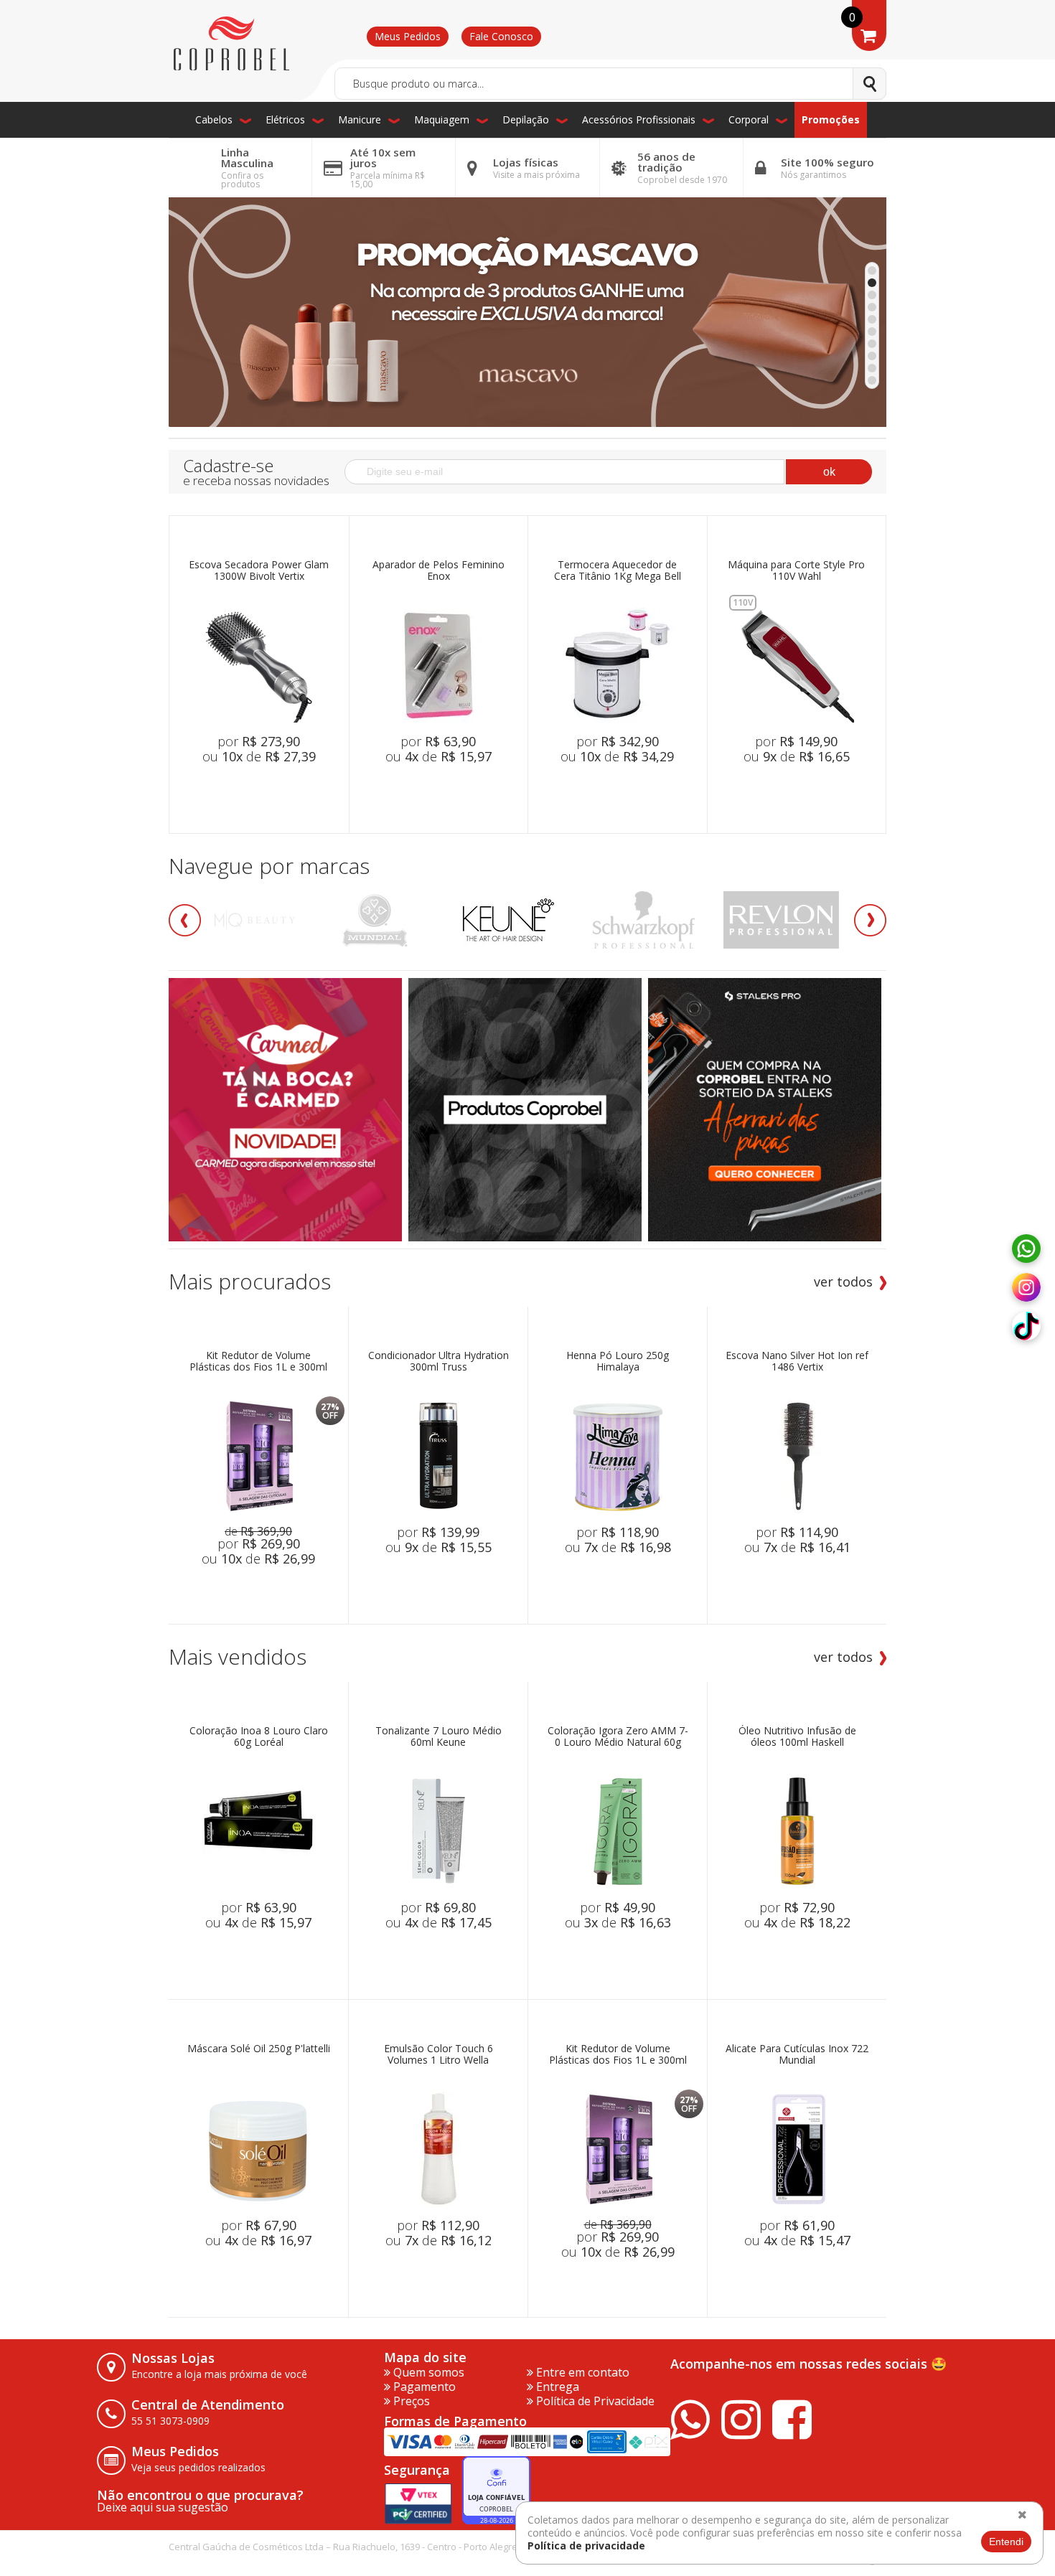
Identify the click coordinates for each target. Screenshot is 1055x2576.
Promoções (831, 119)
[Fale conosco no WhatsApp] (1026, 1249)
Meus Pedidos (408, 36)
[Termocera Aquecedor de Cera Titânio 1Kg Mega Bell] (617, 665)
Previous (185, 920)
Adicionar (279, 790)
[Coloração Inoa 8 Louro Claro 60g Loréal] (258, 1831)
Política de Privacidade (594, 2401)
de (258, 1531)
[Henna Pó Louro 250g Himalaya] (618, 1456)
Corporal (749, 119)
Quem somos (427, 2372)
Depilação (526, 119)
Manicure (360, 119)
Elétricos (285, 119)
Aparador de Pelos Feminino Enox (439, 571)
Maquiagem (442, 119)
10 (872, 380)
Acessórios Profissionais (639, 119)
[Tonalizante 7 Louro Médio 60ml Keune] (439, 1831)
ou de (259, 756)
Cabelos (214, 119)
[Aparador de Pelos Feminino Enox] (439, 665)
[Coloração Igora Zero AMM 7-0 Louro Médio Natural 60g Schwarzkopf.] (618, 1831)
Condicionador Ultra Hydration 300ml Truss (439, 1362)
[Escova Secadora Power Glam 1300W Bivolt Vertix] (259, 665)
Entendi (1006, 2542)
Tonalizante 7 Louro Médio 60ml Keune (439, 1737)
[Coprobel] (231, 44)
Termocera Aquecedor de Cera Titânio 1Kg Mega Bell (618, 571)
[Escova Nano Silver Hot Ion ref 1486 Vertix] (797, 1456)
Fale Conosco (501, 36)
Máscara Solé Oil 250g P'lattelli (259, 2049)
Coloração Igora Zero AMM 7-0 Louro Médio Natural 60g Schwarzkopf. (618, 1737)
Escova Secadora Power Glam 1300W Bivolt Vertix (259, 571)
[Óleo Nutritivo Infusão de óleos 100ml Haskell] (797, 1831)
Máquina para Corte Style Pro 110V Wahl (796, 571)
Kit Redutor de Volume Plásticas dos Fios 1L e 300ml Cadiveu (258, 1362)
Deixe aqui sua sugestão (163, 2507)
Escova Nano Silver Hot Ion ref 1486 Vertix (797, 1362)
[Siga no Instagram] (1026, 1288)
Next (870, 920)
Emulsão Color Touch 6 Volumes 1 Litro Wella (439, 2055)
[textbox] (610, 84)
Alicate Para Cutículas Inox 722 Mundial (797, 2055)
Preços (410, 2401)
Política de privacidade (586, 2546)
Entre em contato (581, 2372)
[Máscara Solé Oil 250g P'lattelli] (258, 2149)
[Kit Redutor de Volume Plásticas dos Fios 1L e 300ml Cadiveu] (258, 1456)
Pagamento (423, 2387)
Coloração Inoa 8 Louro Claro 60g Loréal (259, 1737)
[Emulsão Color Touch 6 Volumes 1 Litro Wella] (439, 2149)
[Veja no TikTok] (1026, 1327)
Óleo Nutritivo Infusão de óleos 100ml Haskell (797, 1737)
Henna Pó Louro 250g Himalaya (618, 1362)
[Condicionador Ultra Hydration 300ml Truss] (439, 1456)
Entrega (556, 2387)
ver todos (843, 1282)
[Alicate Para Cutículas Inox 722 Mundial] (797, 2149)
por (259, 741)
